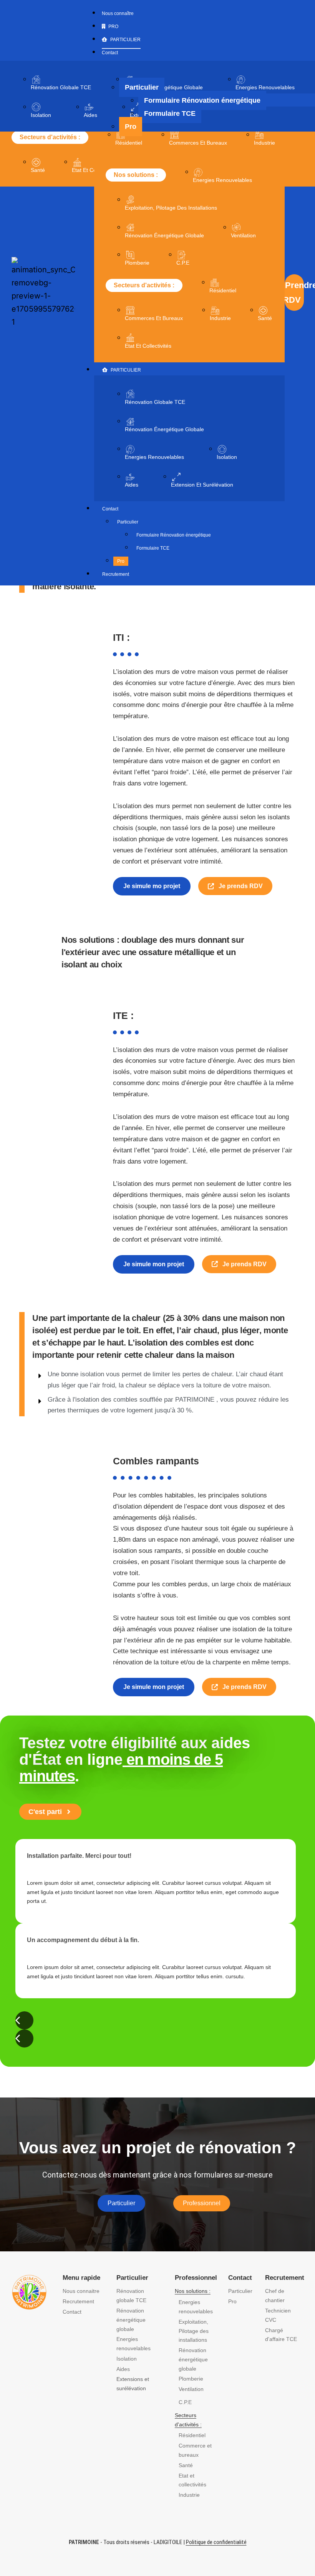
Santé (38, 170)
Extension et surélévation (202, 485)
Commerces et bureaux (198, 143)
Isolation (41, 115)
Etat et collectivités (148, 346)
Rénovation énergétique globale (164, 429)
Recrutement (116, 574)
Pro (121, 561)
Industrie (264, 143)
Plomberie (137, 263)
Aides (90, 115)
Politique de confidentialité (216, 2542)
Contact (110, 509)
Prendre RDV (294, 292)
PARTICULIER (126, 370)
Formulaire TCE (153, 548)
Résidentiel (129, 143)
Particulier (128, 522)
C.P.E (183, 263)
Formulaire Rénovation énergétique (174, 535)
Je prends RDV (240, 886)
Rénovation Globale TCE (61, 87)
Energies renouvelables (222, 180)
